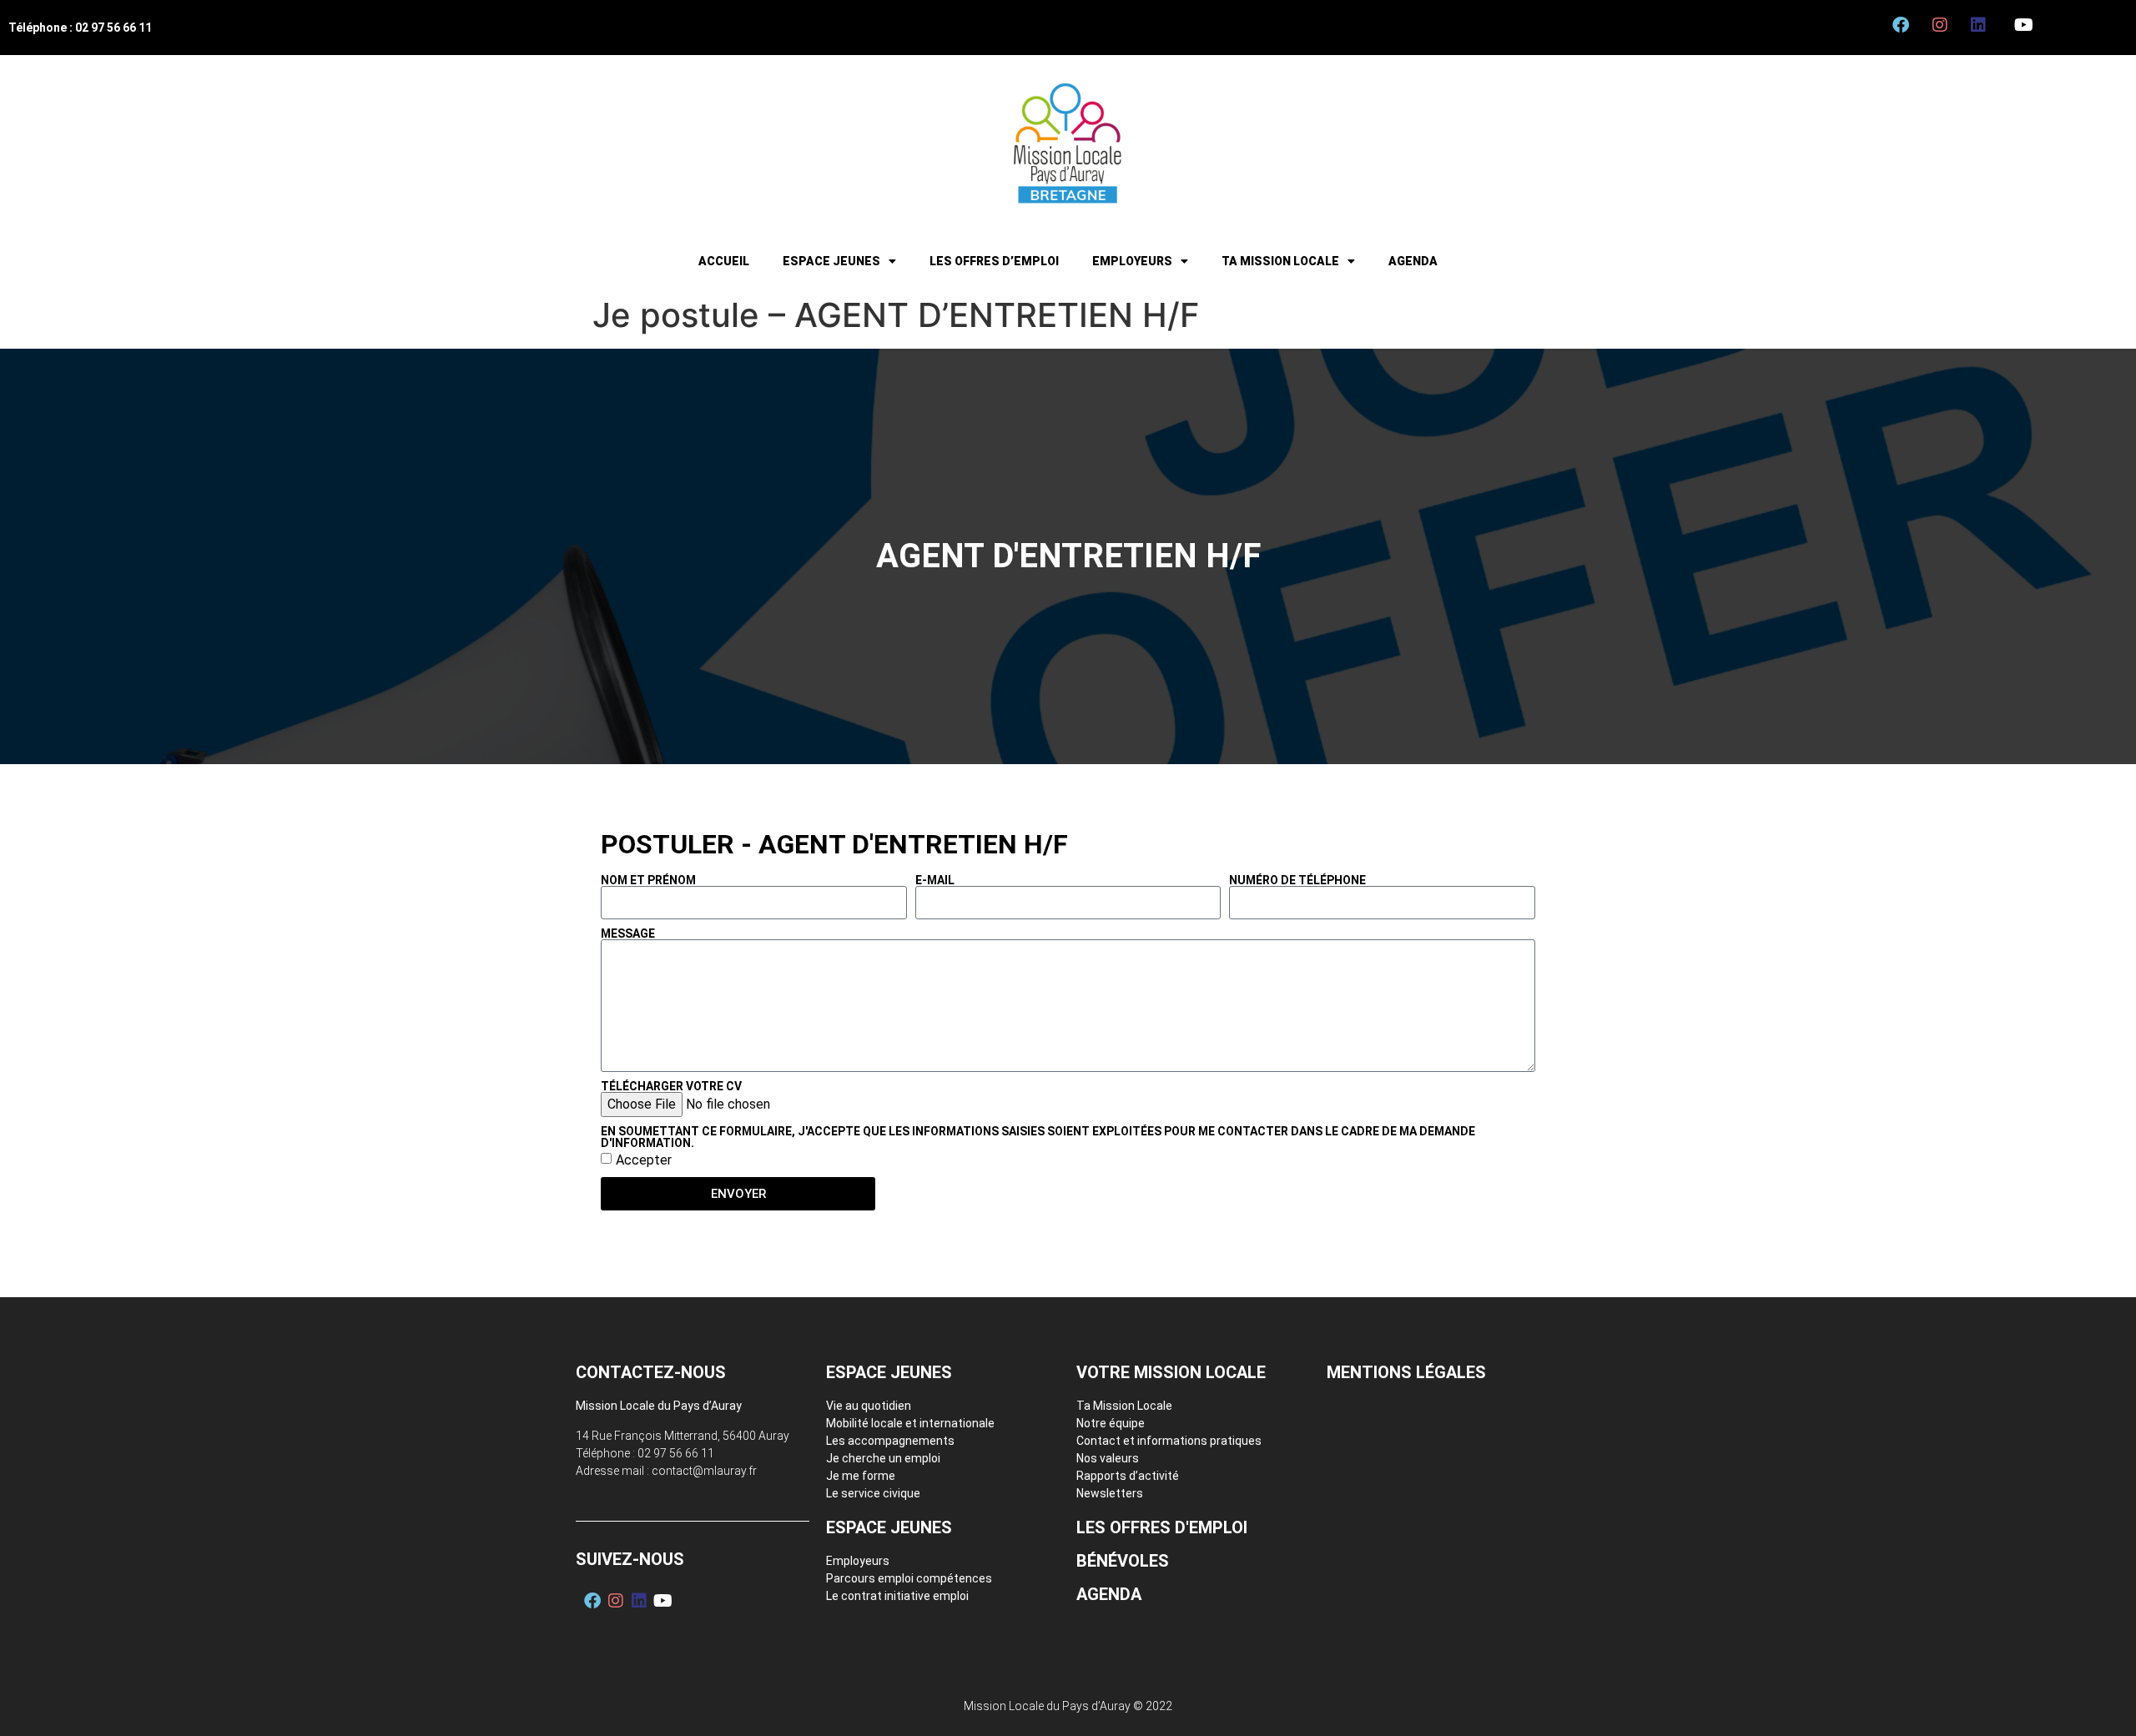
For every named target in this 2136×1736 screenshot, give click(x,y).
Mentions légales (1406, 1372)
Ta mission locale (1280, 261)
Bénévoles (1123, 1561)
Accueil (724, 261)
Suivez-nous (630, 1559)
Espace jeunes (831, 261)
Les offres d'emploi (1162, 1527)
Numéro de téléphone (1297, 880)
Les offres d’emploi (994, 261)
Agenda (1413, 261)
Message (628, 933)
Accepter (644, 1160)
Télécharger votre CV (671, 1086)
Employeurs (1132, 261)
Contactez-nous (651, 1372)
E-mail (935, 880)
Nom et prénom (648, 880)
